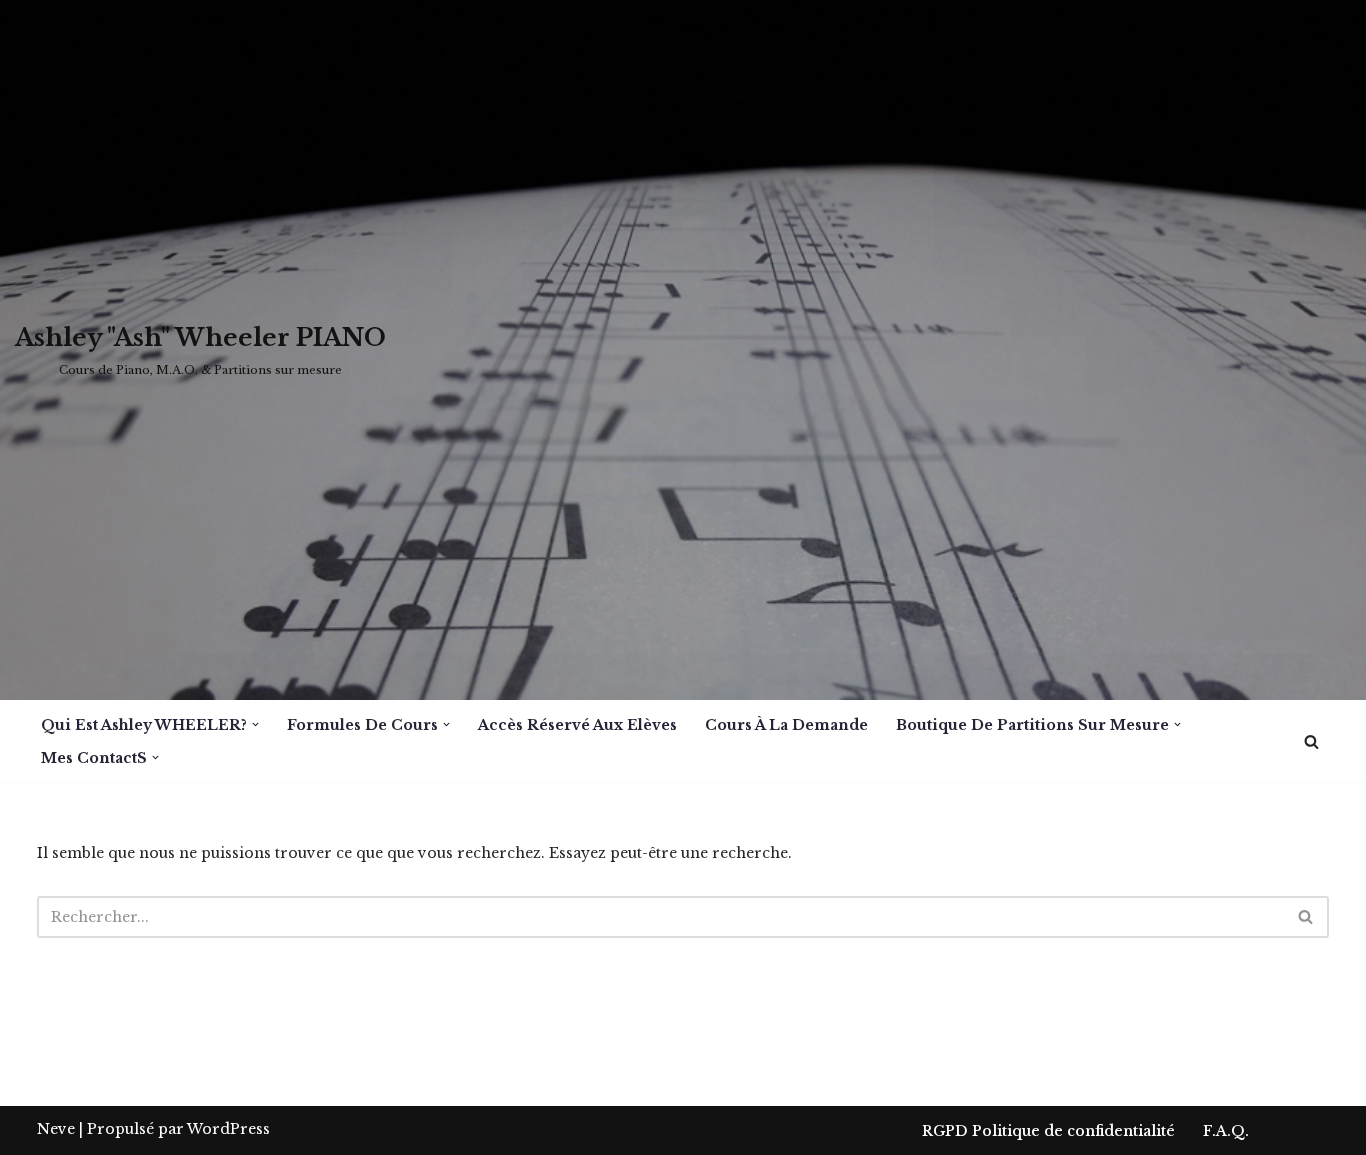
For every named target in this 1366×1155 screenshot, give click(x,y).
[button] (255, 724)
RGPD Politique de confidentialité (1048, 1131)
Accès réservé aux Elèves (577, 725)
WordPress (228, 1129)
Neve (56, 1129)
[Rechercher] (1311, 741)
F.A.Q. (1226, 1131)
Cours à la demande (786, 725)
